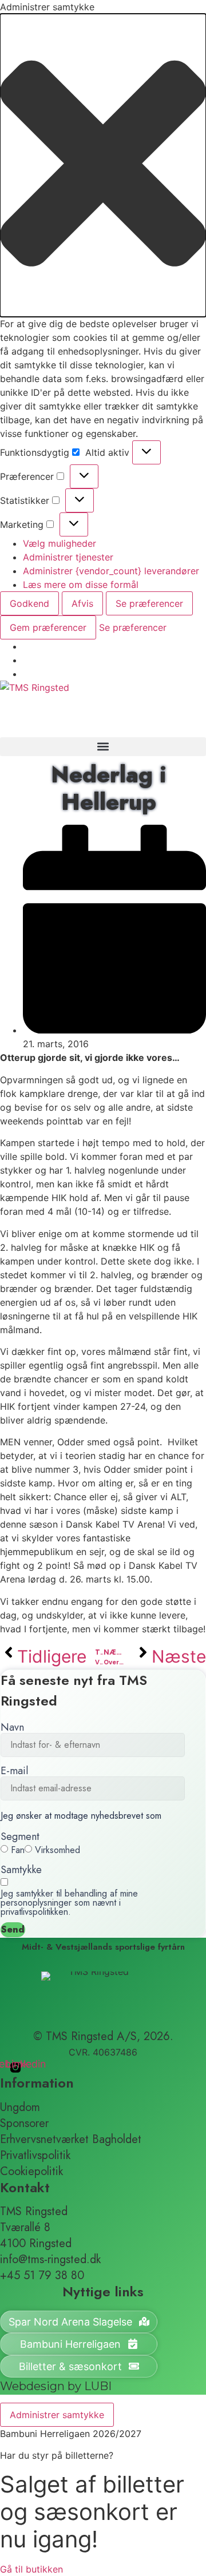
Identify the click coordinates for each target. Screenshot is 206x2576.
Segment (20, 1836)
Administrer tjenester (68, 557)
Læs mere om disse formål (81, 585)
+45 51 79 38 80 (42, 2276)
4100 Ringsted (36, 2244)
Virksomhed (58, 1850)
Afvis (82, 603)
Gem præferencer (48, 627)
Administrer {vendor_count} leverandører (111, 571)
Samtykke (21, 1870)
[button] (103, 165)
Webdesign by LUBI (56, 2386)
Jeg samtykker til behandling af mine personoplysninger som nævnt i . (69, 1903)
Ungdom (20, 2108)
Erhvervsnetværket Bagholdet (71, 2140)
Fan (18, 1850)
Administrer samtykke (57, 2415)
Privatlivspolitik (35, 2156)
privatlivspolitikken (34, 1912)
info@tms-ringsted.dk (50, 2260)
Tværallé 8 (25, 2228)
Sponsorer (24, 2124)
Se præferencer (149, 603)
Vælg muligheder (60, 543)
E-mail (14, 1771)
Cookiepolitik (31, 2172)
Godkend (29, 603)
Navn (12, 1727)
